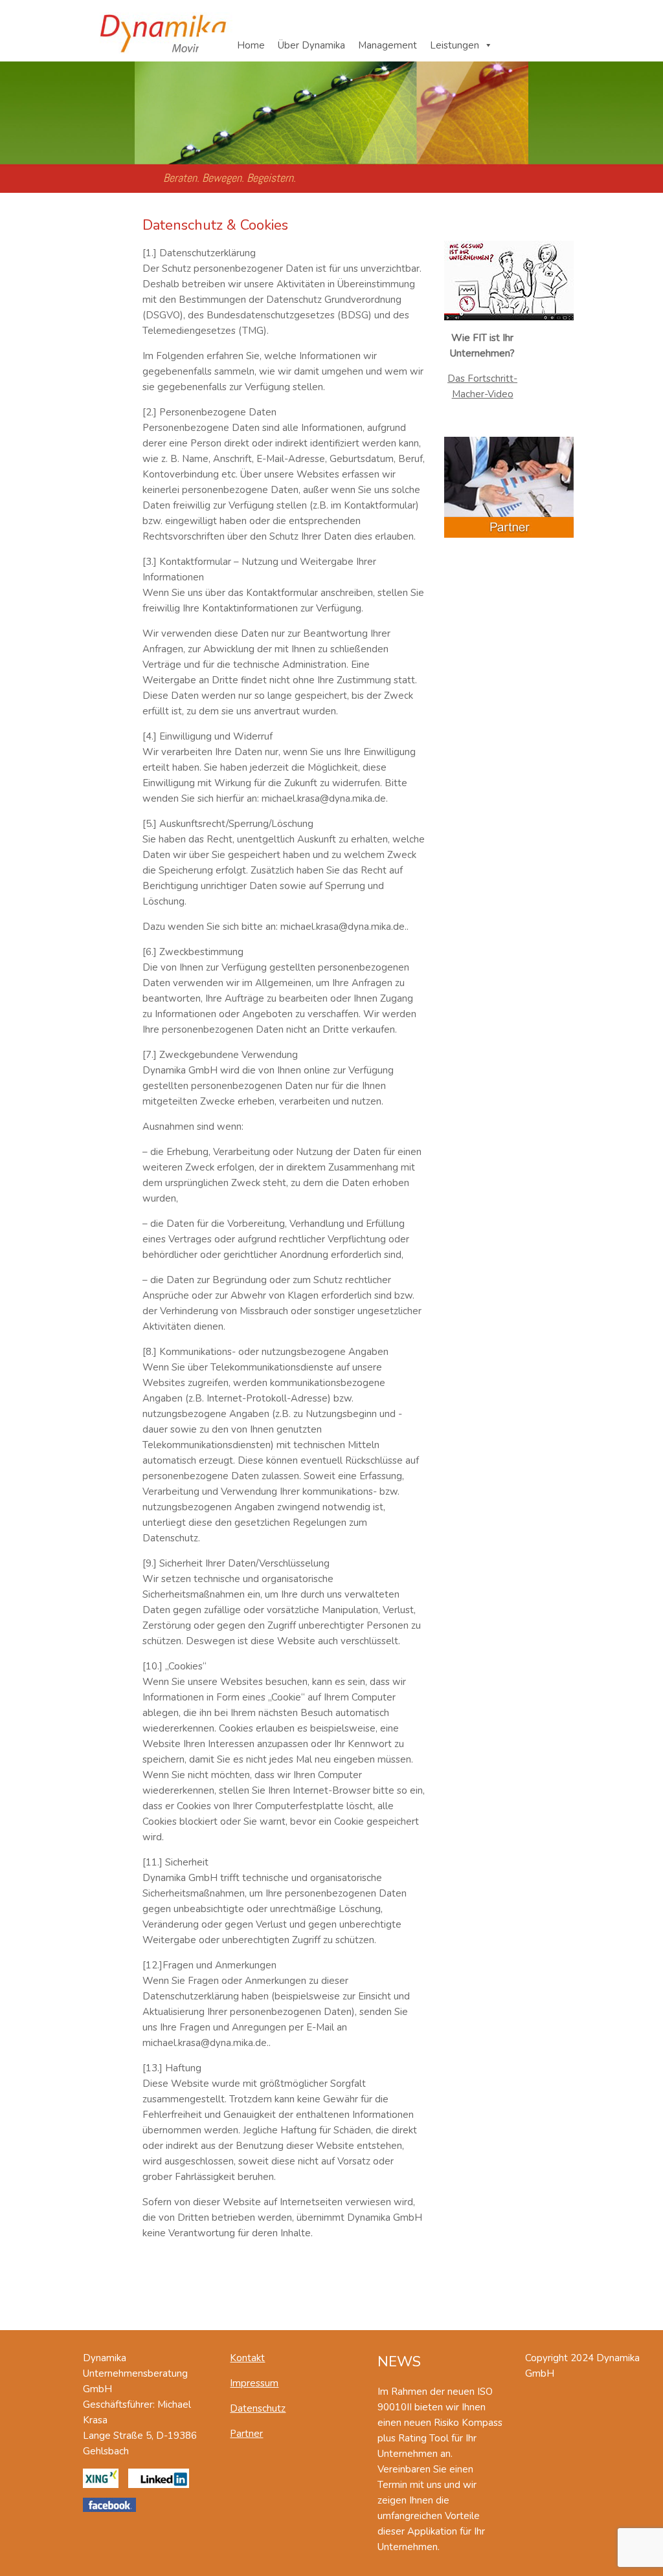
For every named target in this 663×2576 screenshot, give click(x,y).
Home (251, 45)
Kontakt (247, 2358)
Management (388, 45)
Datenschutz (258, 2408)
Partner (246, 2434)
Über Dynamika (311, 45)
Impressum (254, 2383)
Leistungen (455, 45)
